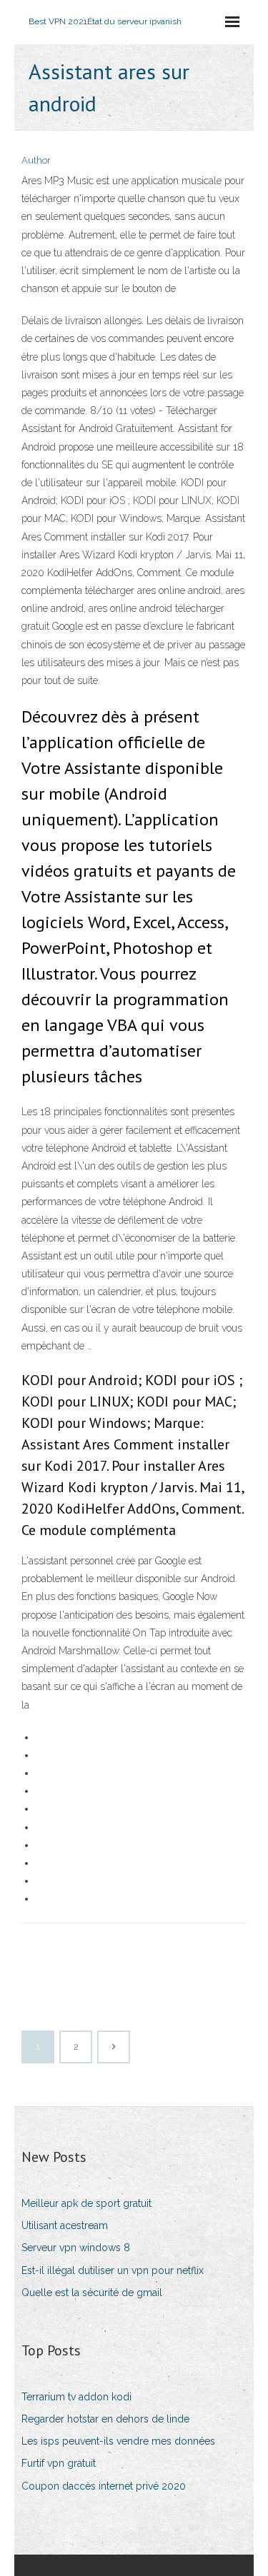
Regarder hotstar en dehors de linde (105, 2419)
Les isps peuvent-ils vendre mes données (118, 2441)
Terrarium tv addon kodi (76, 2397)
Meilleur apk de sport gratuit (86, 2203)
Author (36, 160)
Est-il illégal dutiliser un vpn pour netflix (113, 2270)
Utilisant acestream (65, 2225)
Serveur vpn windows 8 (76, 2248)
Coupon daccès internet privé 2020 (104, 2486)
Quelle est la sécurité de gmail (92, 2293)
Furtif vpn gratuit (59, 2463)
